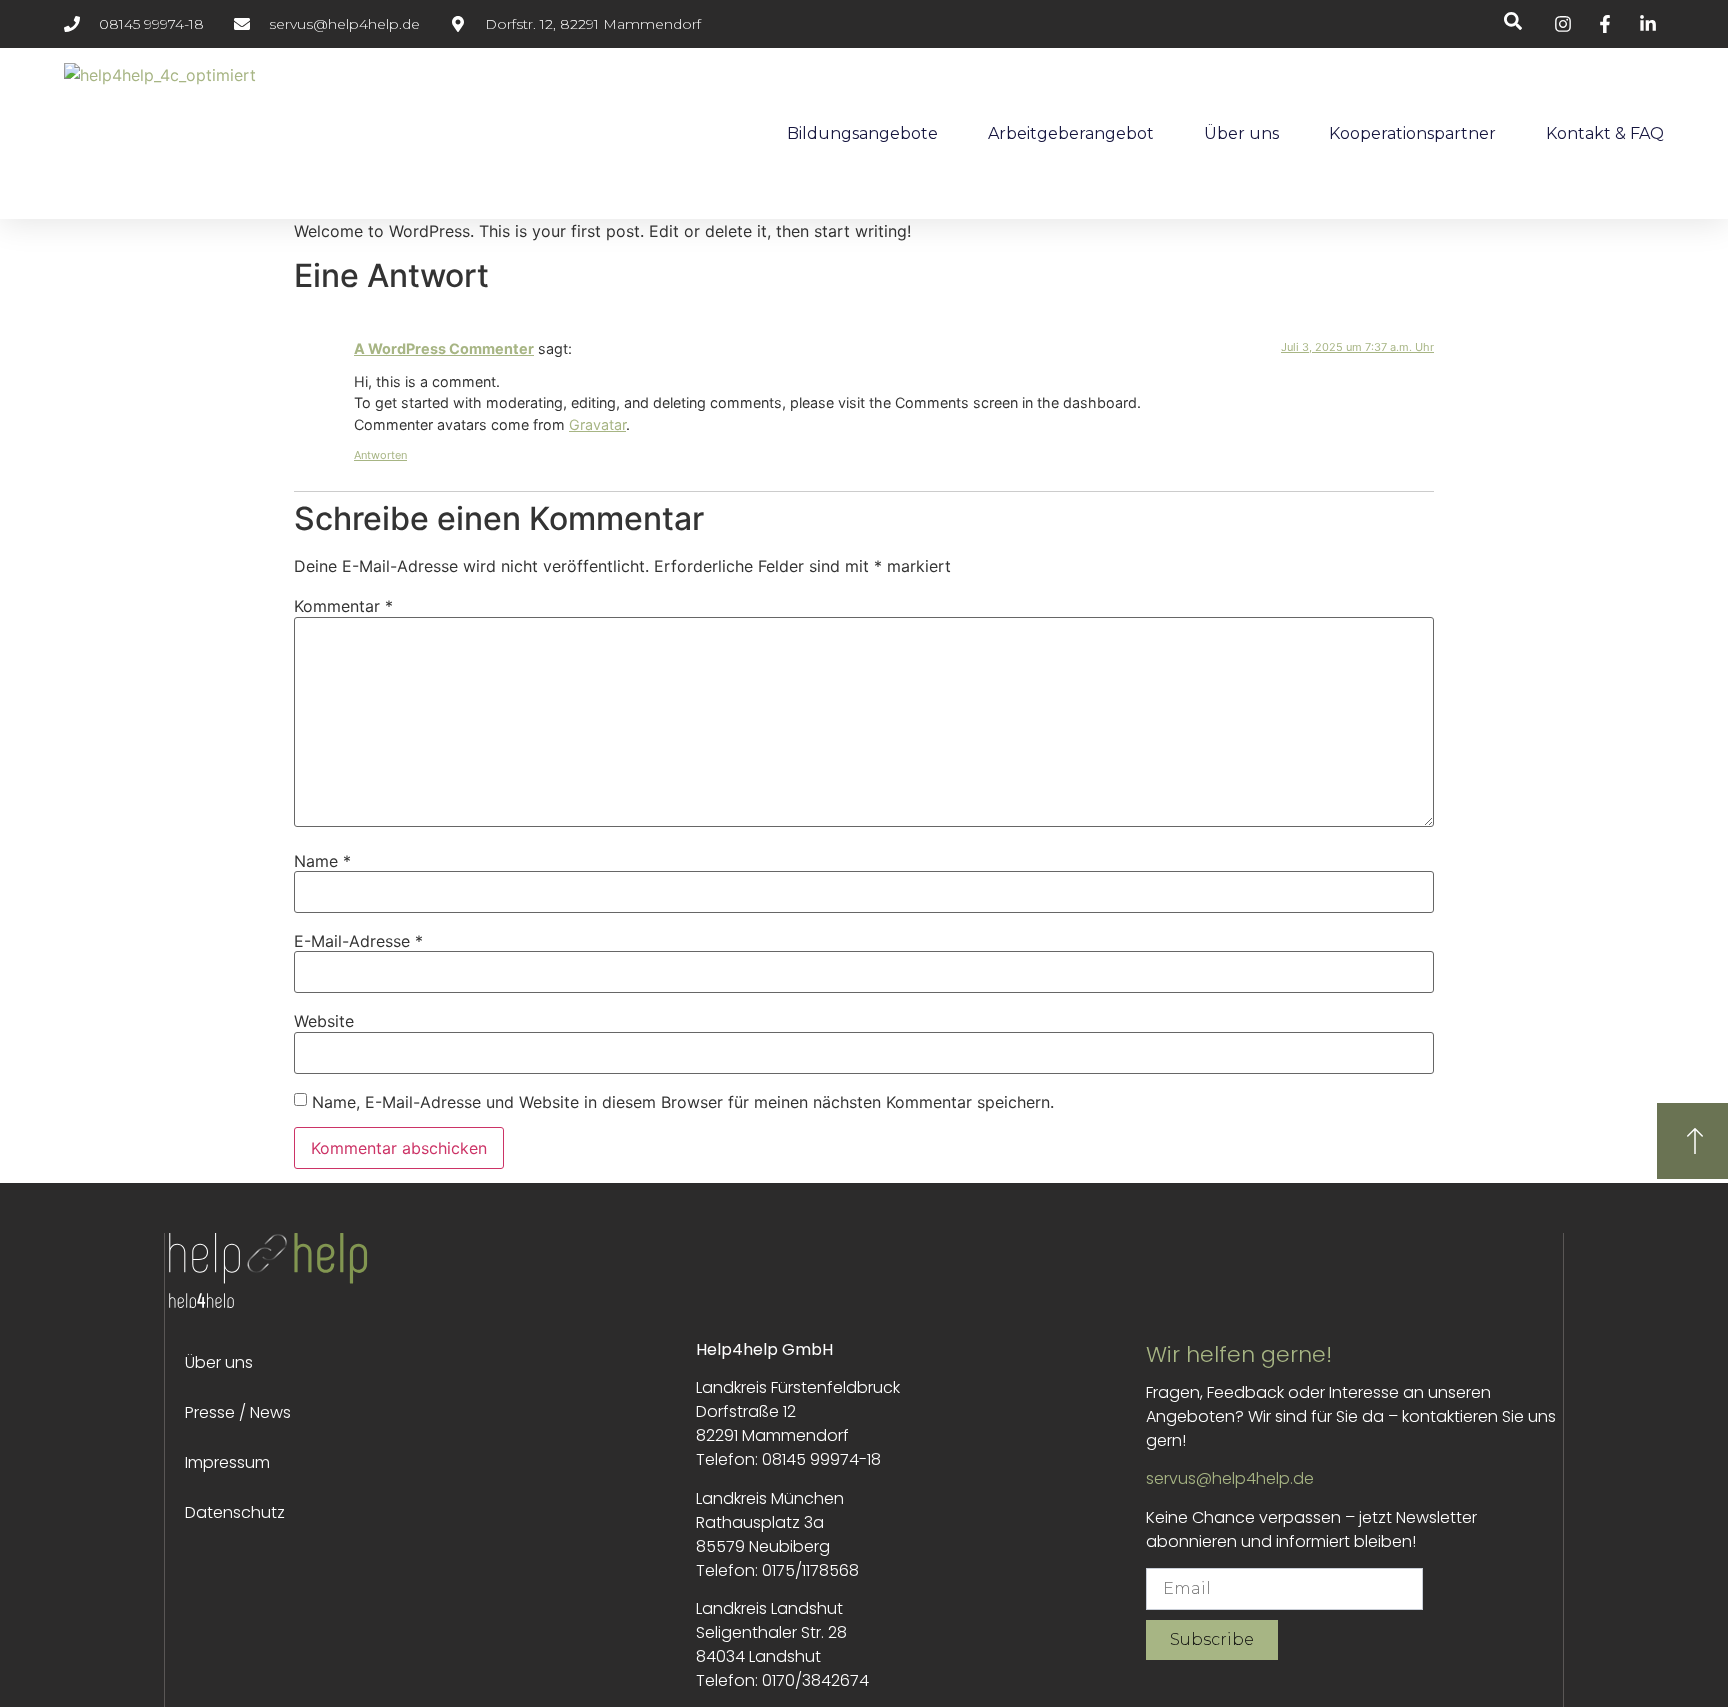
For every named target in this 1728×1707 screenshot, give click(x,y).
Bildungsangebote (862, 133)
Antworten (380, 455)
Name (322, 861)
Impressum (227, 1462)
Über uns (1241, 133)
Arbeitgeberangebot (1071, 133)
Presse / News (238, 1412)
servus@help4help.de (1230, 1478)
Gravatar (597, 424)
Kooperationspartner (1412, 133)
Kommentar (343, 606)
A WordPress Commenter (444, 348)
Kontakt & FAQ (1605, 133)
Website (324, 1021)
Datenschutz (235, 1512)
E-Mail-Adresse (358, 941)
